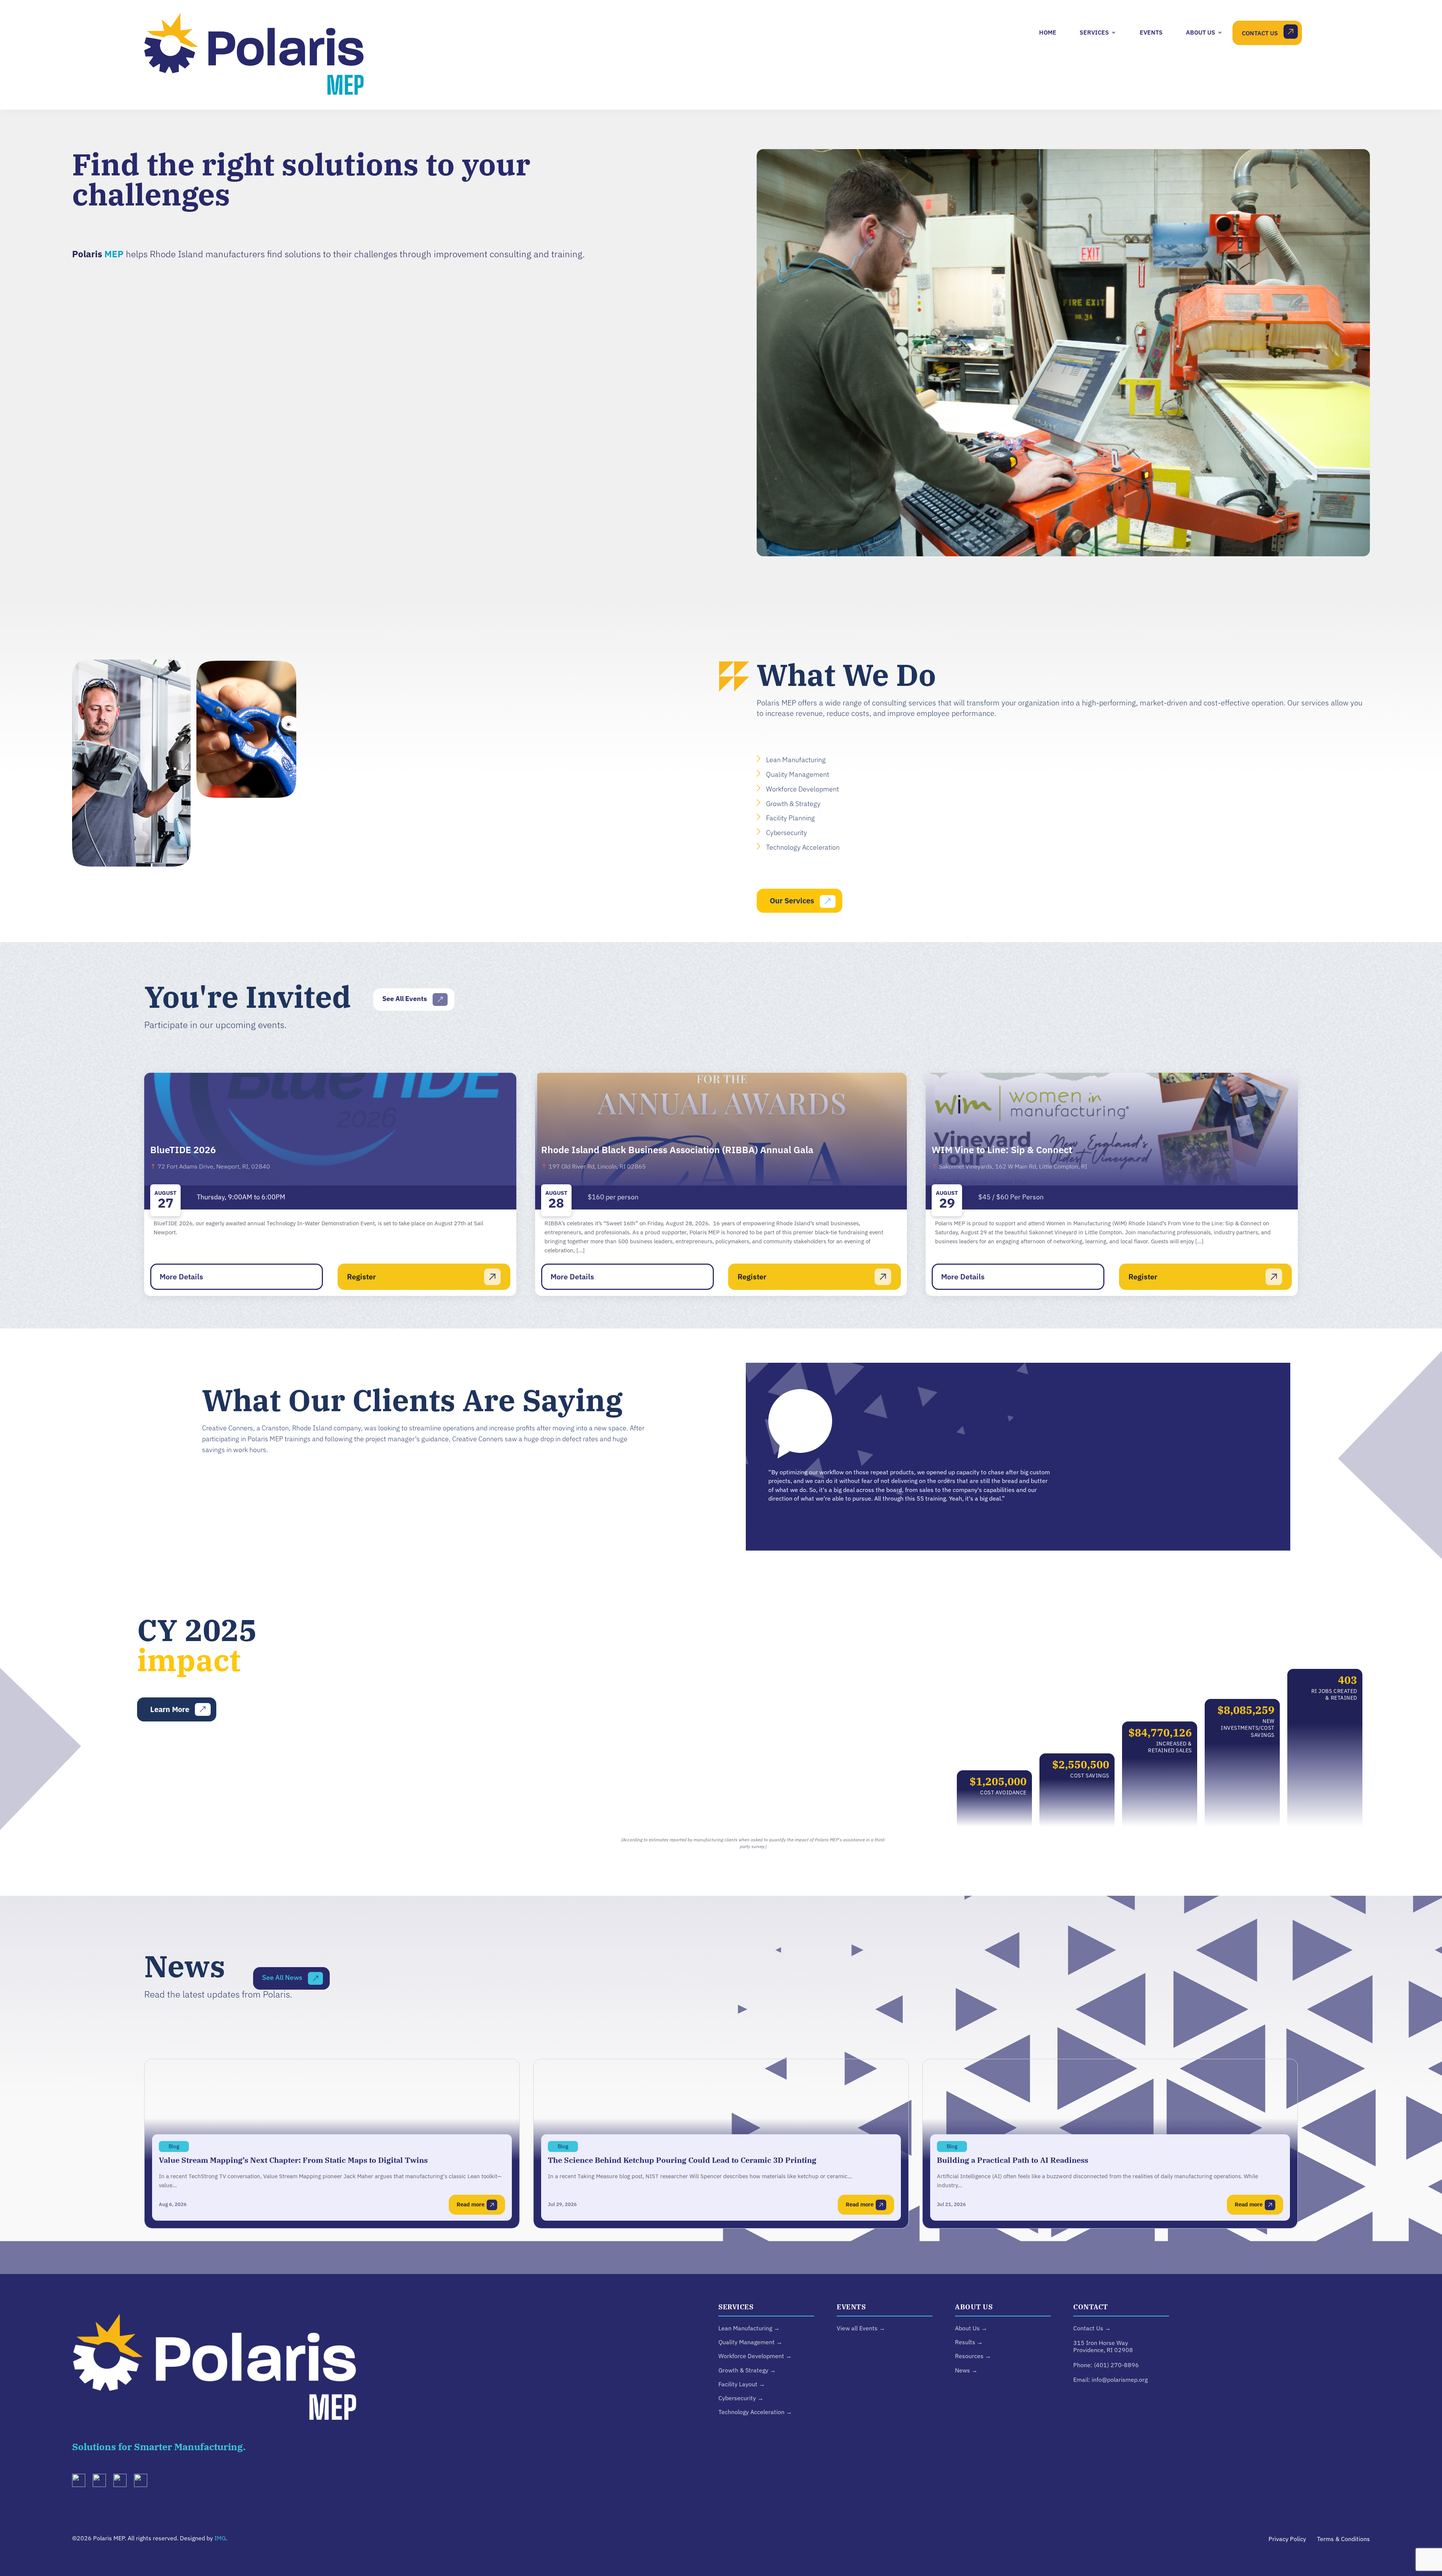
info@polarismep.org (1120, 2380)
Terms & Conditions (1343, 2539)
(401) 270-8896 (1116, 2365)
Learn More (170, 1709)
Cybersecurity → (741, 2398)
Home (1048, 32)
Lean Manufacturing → (749, 2328)
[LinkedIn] (81, 2482)
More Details (181, 1277)
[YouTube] (123, 2482)
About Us (1201, 32)
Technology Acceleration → (755, 2412)
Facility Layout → (742, 2384)
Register (361, 1277)
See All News (282, 1977)
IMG (220, 2538)
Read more (471, 2204)
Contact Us (1260, 33)
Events (1151, 32)
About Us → (971, 2328)
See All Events (405, 999)
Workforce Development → (755, 2356)
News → (966, 2370)
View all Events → (861, 2328)
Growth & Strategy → (747, 2370)
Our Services (792, 901)
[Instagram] (102, 2482)
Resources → (973, 2356)
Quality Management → (750, 2342)
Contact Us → (1092, 2328)
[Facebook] (143, 2482)
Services (1094, 32)
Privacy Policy (1287, 2539)
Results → (969, 2342)
